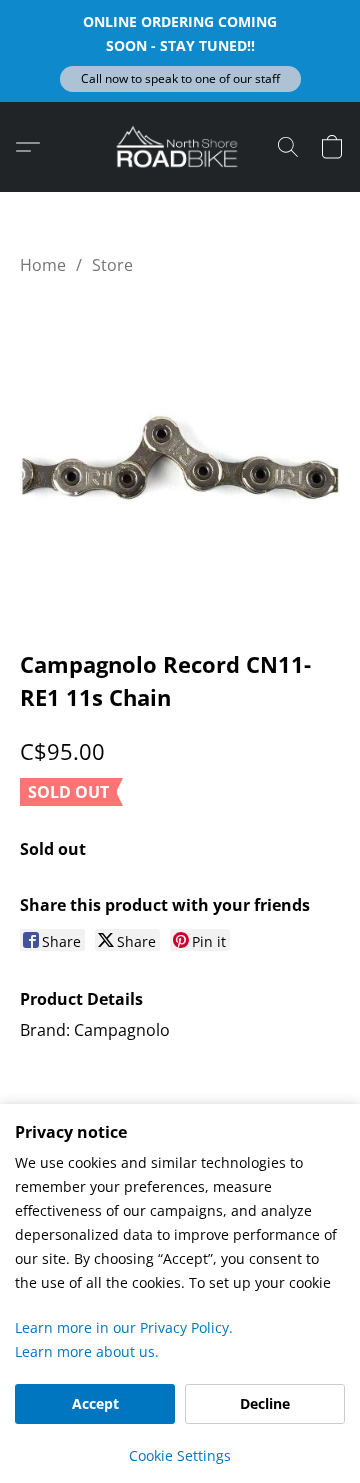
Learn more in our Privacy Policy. (124, 1327)
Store (112, 265)
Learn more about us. (87, 1351)
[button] (180, 79)
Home (43, 265)
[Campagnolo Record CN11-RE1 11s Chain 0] (180, 458)
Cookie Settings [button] (180, 1455)
